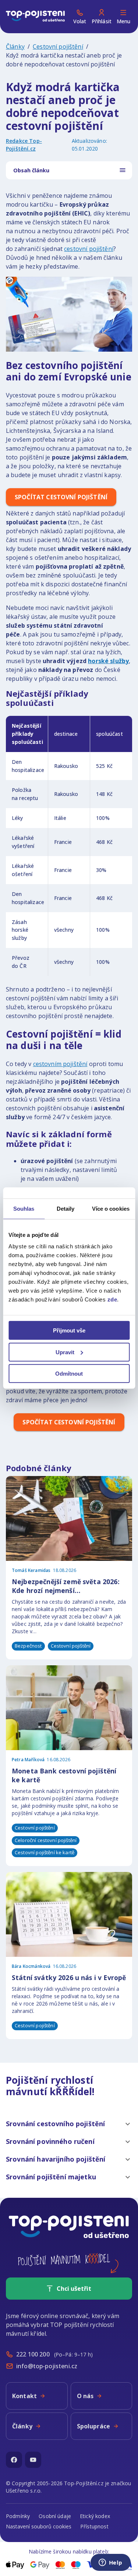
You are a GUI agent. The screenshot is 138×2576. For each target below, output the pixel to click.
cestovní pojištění (89, 249)
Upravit (65, 1352)
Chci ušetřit (74, 2289)
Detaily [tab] (66, 1208)
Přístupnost (94, 2526)
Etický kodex (95, 2516)
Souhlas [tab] (24, 1208)
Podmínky (18, 2516)
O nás (85, 2396)
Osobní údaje (55, 2516)
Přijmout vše (69, 1330)
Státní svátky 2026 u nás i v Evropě (69, 1977)
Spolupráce (94, 2426)
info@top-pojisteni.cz (47, 2366)
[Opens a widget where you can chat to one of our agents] (110, 2563)
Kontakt (24, 2396)
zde (112, 1299)
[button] (69, 2124)
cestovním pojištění (60, 1064)
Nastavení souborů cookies (39, 2526)
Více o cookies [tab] (111, 1208)
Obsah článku (31, 170)
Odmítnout (69, 1374)
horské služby (108, 661)
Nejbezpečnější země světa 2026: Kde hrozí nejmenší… (66, 1586)
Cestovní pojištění (58, 46)
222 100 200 (33, 2354)
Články (15, 46)
